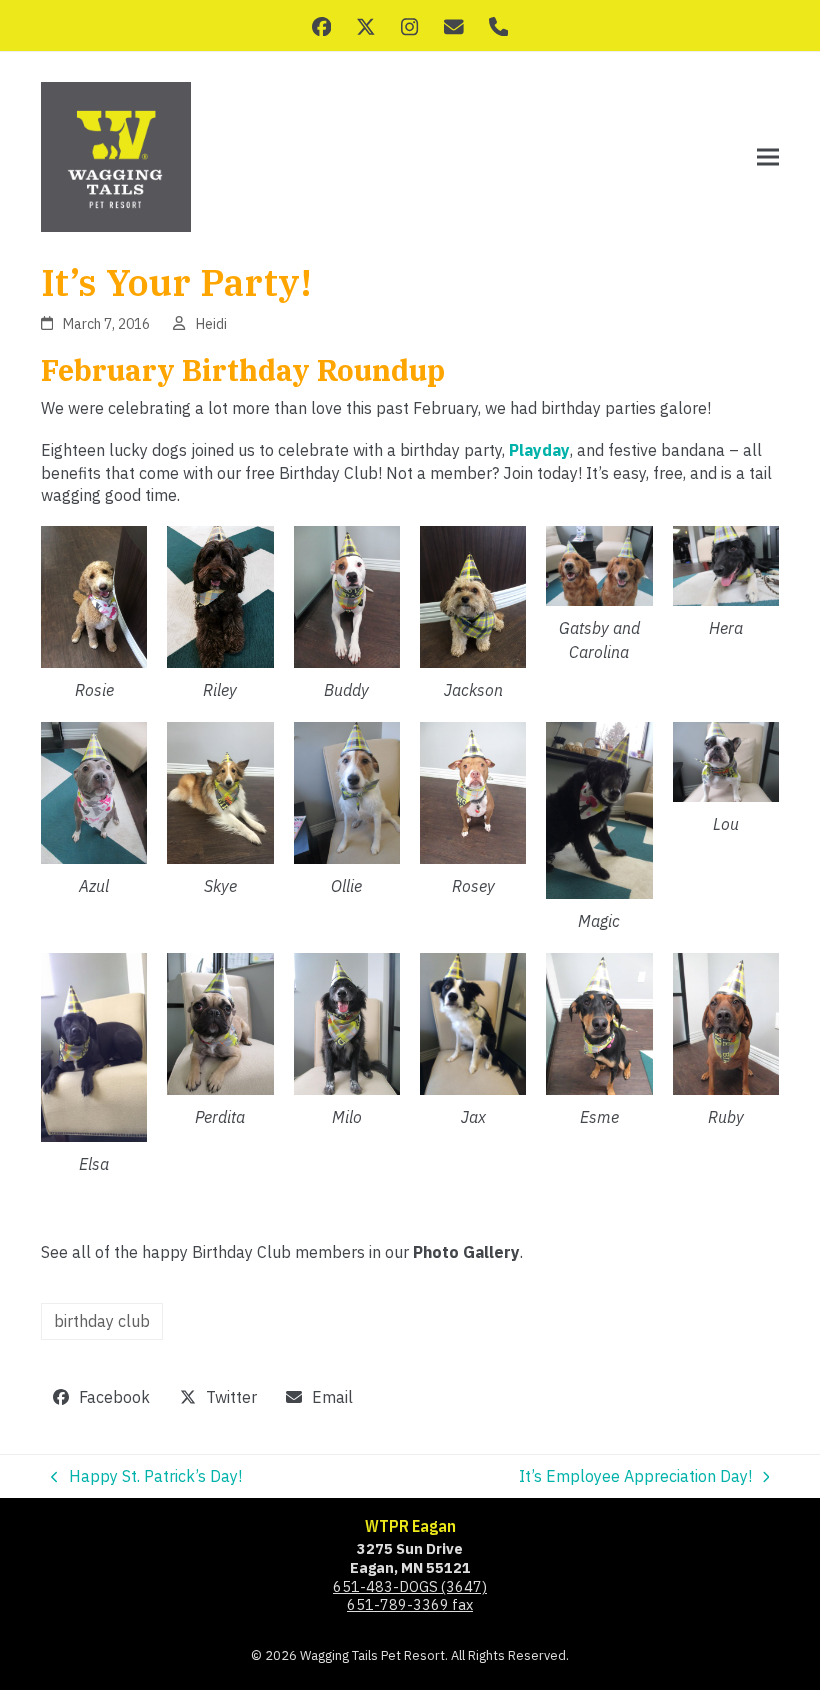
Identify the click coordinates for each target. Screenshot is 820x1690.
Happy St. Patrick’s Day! (146, 1476)
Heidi (211, 324)
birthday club (102, 1321)
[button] (768, 157)
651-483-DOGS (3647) (410, 1586)
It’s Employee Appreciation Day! (635, 1476)
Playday (539, 450)
